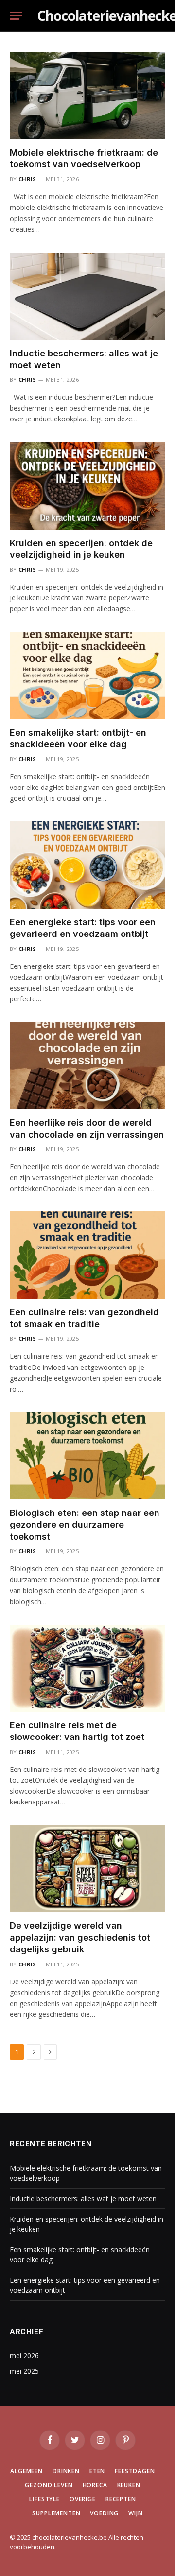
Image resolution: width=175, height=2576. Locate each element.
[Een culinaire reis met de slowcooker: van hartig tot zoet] (87, 1668)
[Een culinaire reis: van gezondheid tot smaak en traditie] (87, 1255)
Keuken (129, 2485)
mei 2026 (24, 2356)
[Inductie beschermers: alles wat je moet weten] (87, 296)
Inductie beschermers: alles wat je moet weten (83, 2198)
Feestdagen (135, 2471)
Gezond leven (49, 2485)
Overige (83, 2499)
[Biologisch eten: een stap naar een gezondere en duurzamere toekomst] (87, 1456)
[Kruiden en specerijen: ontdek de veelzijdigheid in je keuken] (87, 486)
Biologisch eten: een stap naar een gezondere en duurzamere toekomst (85, 1525)
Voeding (104, 2513)
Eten (97, 2471)
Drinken (66, 2471)
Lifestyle (44, 2499)
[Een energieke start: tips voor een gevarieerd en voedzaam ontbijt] (87, 865)
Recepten (121, 2499)
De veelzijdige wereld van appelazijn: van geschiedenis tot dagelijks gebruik (80, 1937)
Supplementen (56, 2513)
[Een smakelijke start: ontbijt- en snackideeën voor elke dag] (87, 676)
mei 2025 (24, 2371)
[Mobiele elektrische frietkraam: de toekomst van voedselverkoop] (87, 96)
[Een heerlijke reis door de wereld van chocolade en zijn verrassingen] (87, 1065)
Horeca (95, 2485)
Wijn (135, 2513)
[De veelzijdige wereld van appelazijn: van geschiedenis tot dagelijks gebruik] (87, 1868)
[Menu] (16, 16)
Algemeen (26, 2471)
